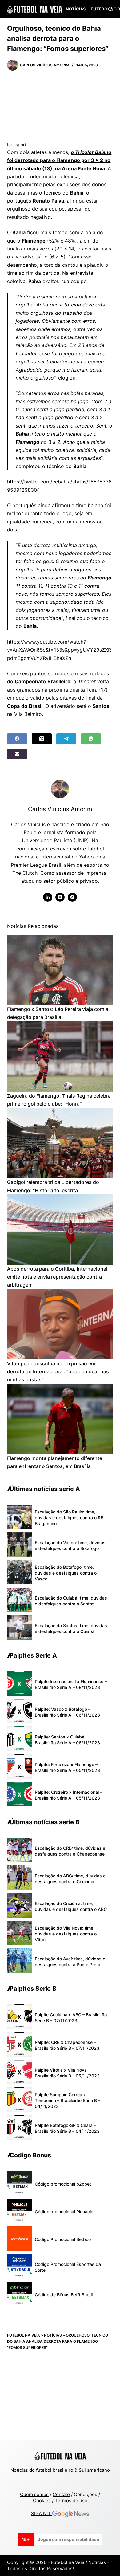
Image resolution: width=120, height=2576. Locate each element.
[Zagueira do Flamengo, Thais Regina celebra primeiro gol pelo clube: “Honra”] (60, 1057)
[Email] (17, 754)
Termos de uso (71, 2501)
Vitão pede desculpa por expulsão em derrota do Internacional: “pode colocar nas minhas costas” (58, 1372)
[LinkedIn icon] (48, 897)
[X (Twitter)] (42, 739)
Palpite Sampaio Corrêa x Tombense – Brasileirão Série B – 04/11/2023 (68, 2100)
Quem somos (34, 2494)
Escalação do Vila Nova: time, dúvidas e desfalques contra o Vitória (66, 1934)
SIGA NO (42, 2513)
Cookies (42, 2501)
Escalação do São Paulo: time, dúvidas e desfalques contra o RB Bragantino (69, 1518)
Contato (61, 2494)
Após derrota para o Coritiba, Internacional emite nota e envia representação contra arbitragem (57, 1277)
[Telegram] (66, 739)
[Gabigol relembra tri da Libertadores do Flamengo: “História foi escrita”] (60, 1143)
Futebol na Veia (24, 2335)
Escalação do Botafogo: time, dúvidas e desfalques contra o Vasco (66, 1573)
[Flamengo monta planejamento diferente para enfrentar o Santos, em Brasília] (60, 1419)
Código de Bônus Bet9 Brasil (64, 2295)
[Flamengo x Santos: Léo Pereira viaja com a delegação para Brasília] (60, 970)
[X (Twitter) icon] (60, 897)
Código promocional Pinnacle (64, 2212)
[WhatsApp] (91, 739)
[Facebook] (17, 739)
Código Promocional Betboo (63, 2239)
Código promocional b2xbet (63, 2184)
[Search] (111, 9)
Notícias (76, 9)
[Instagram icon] (72, 897)
